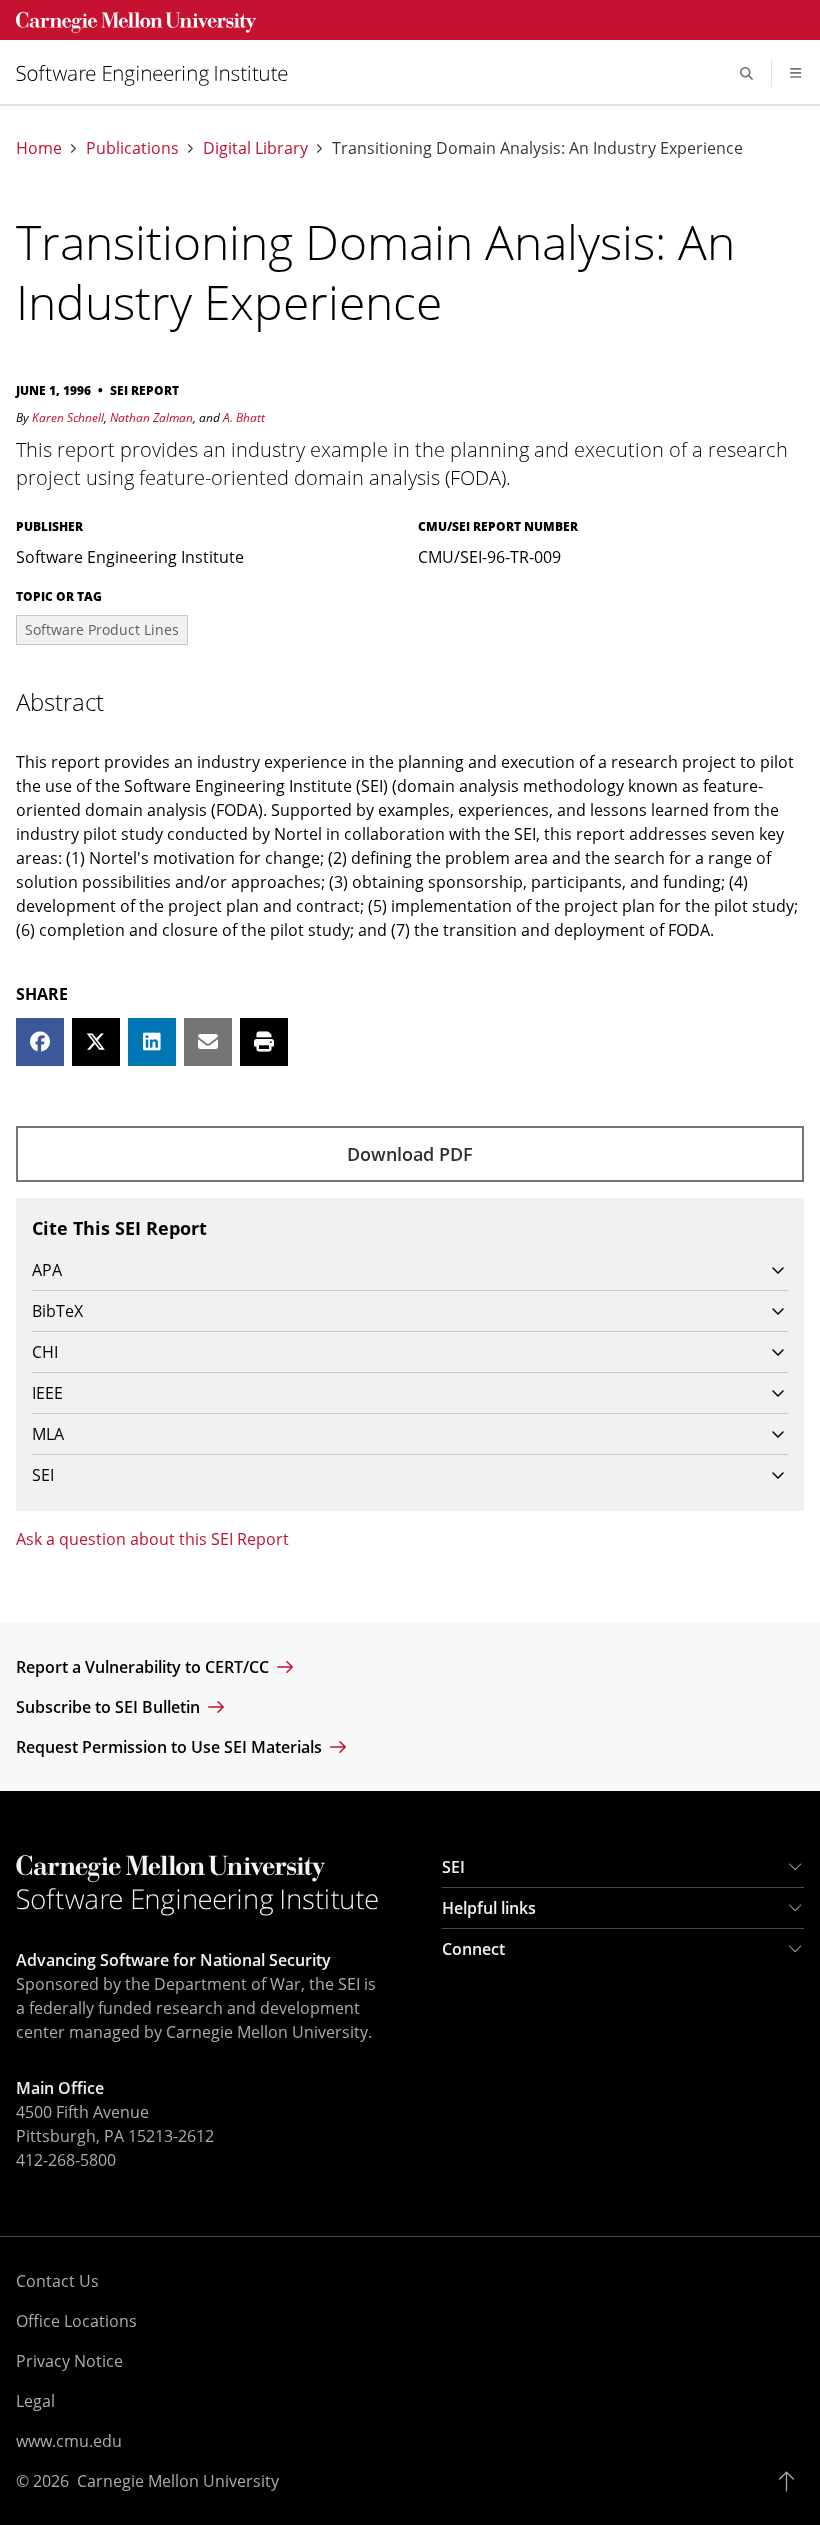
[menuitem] (160, 73)
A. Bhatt (244, 417)
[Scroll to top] (791, 2481)
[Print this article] (264, 1042)
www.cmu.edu (69, 2441)
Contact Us (57, 2281)
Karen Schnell (68, 417)
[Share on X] (96, 1042)
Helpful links (489, 1908)
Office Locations (76, 2321)
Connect (473, 1949)
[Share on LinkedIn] (152, 1042)
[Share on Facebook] (40, 1042)
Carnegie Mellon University (178, 2481)
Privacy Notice (69, 2361)
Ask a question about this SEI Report (152, 1539)
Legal (35, 2401)
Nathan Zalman (151, 417)
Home (39, 148)
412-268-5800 (66, 2160)
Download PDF (410, 1154)
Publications (132, 148)
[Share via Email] (208, 1042)
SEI (453, 1867)
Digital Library (255, 148)
